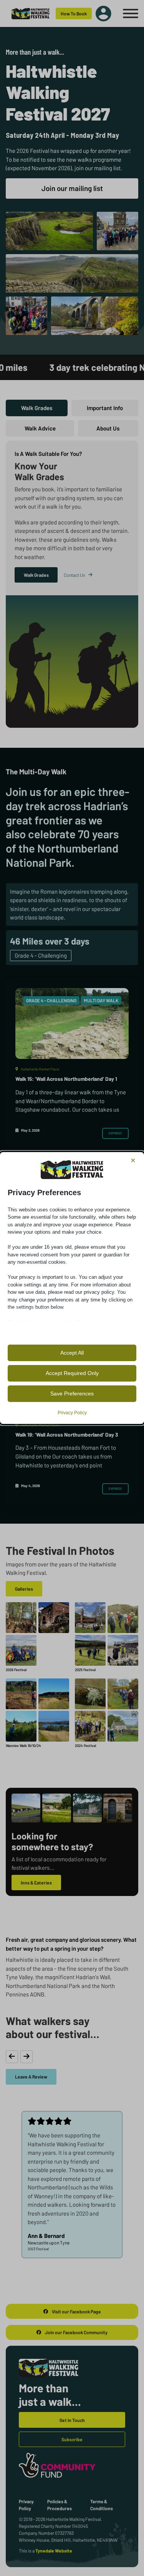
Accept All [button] (72, 1353)
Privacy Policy (72, 1413)
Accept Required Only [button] (72, 1373)
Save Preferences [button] (72, 1394)
